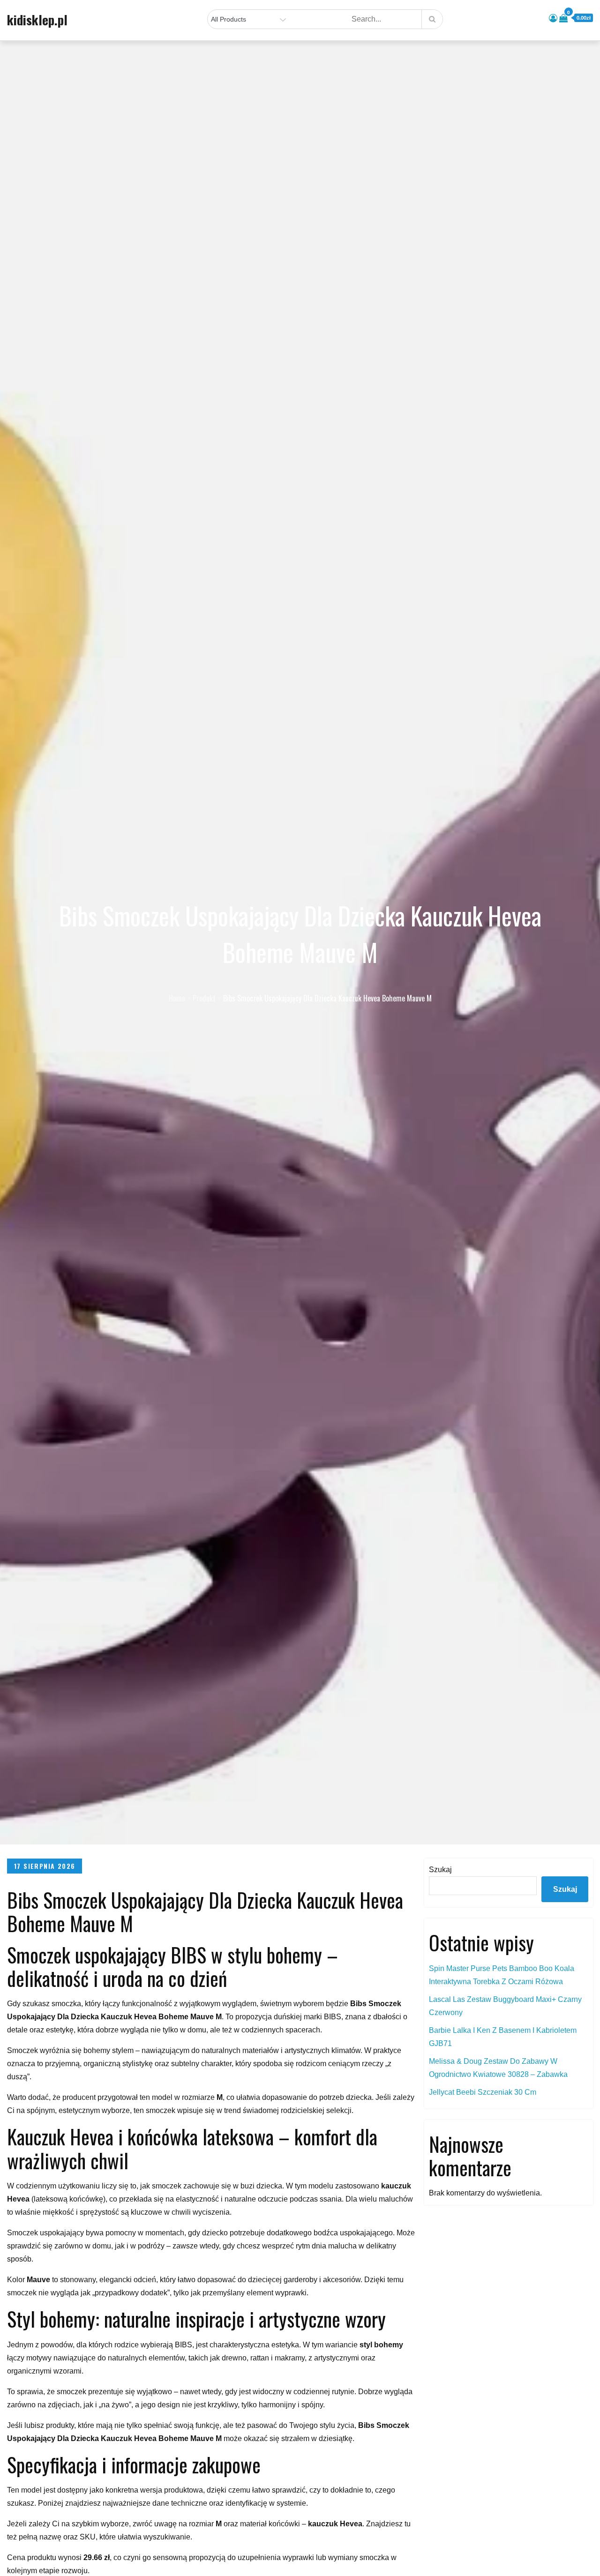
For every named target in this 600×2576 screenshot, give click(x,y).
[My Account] (553, 18)
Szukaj (440, 1870)
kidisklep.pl (37, 20)
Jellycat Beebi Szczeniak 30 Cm (483, 2092)
